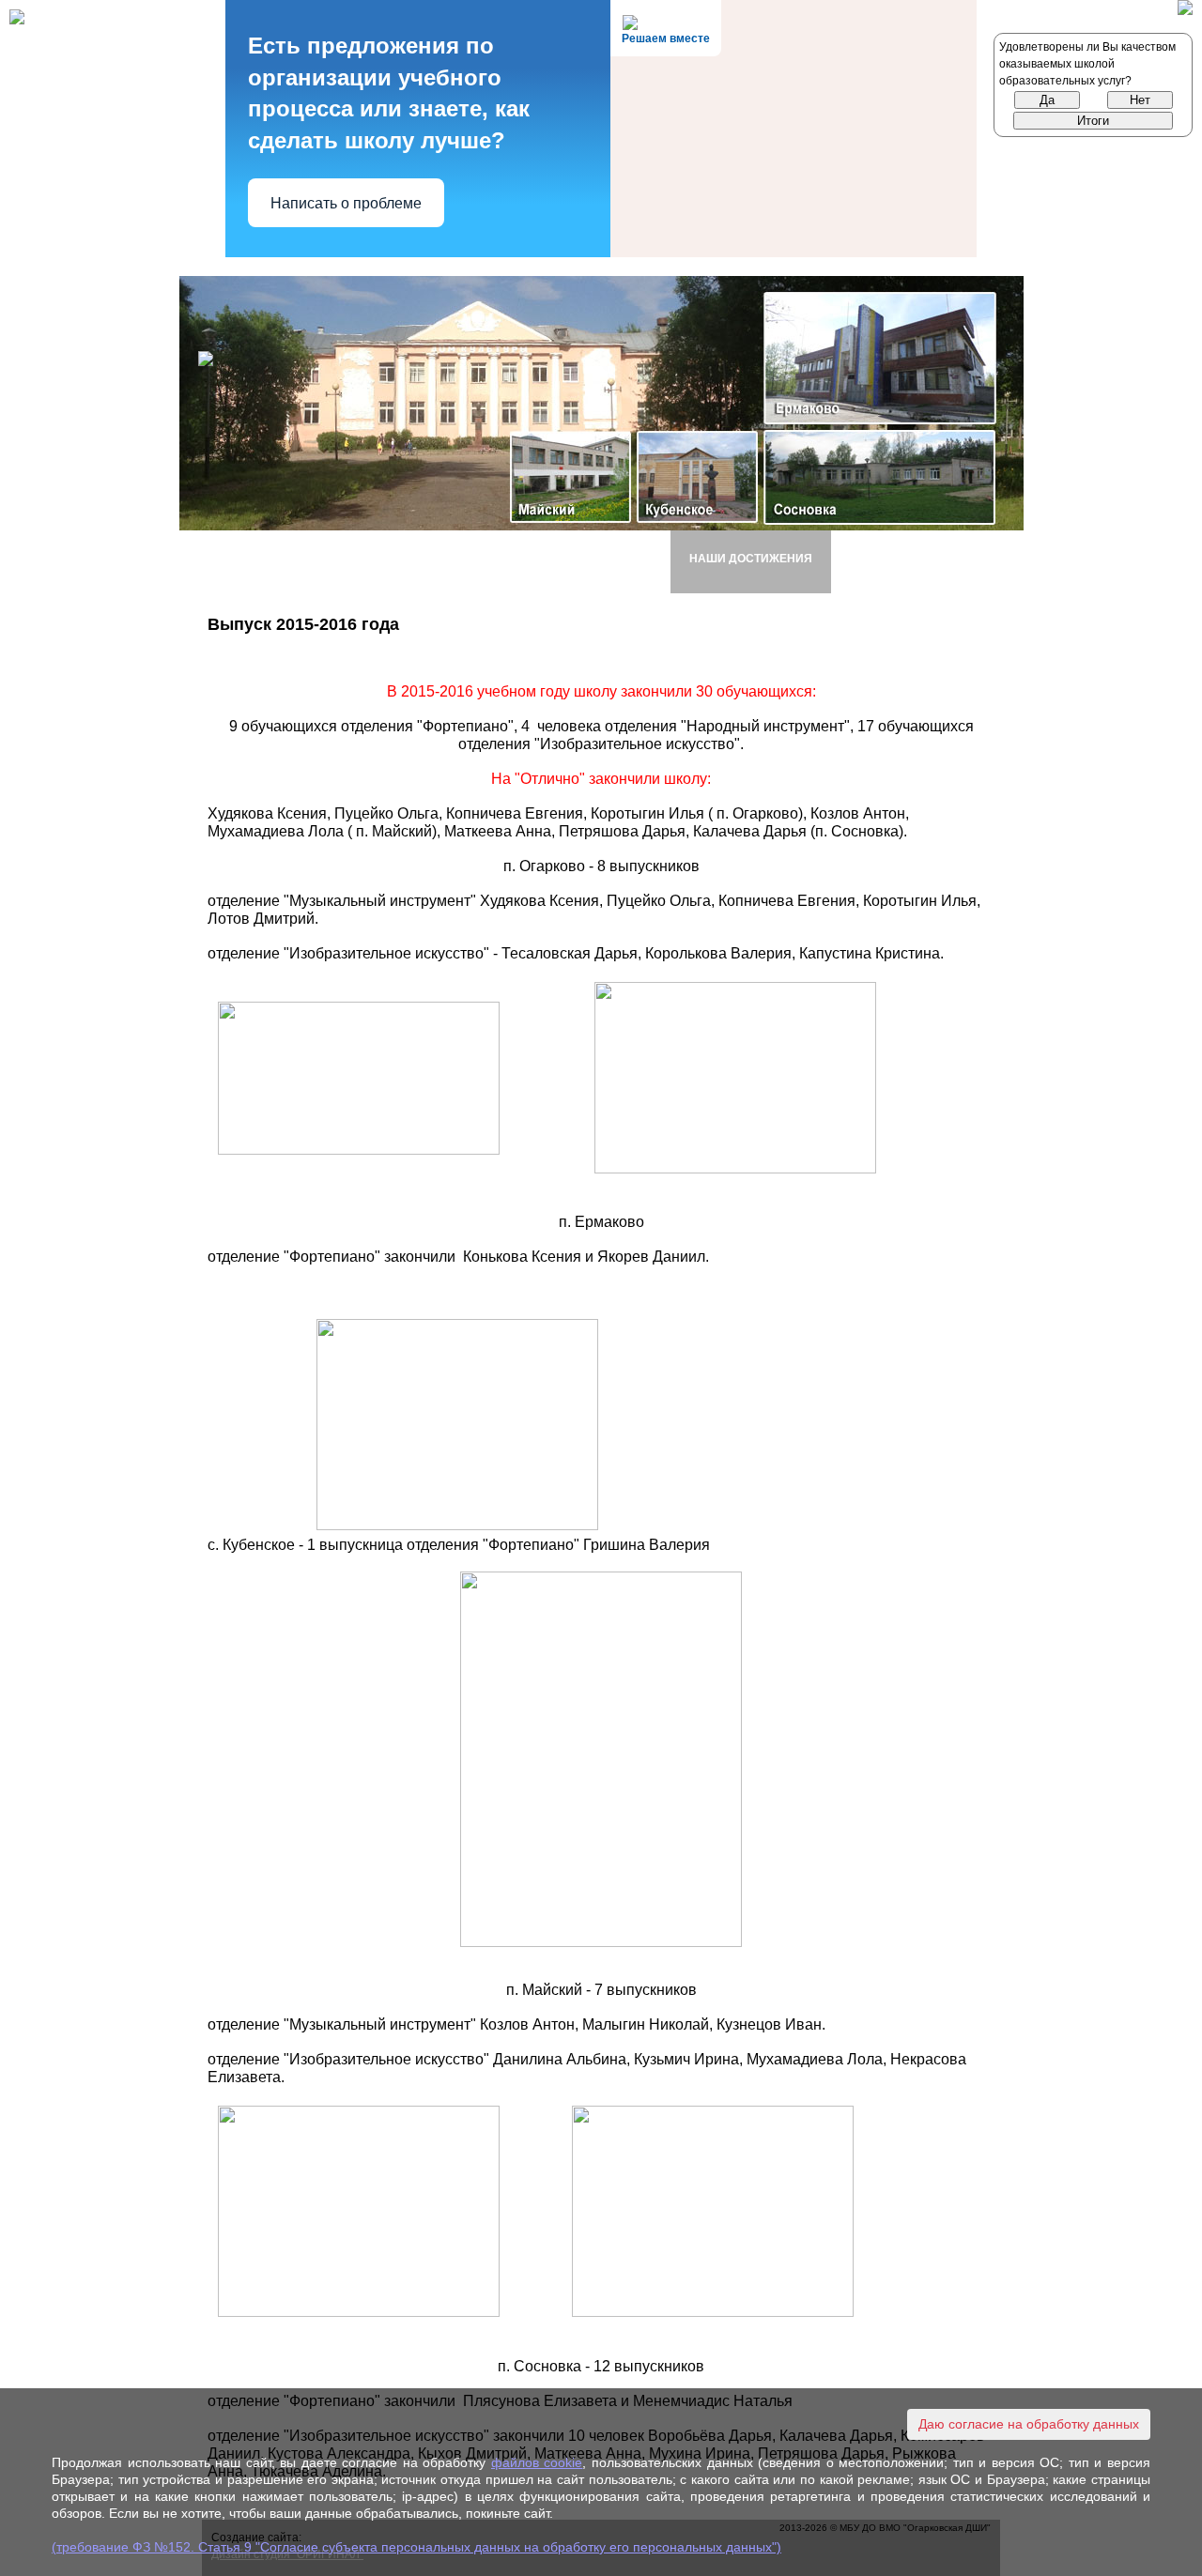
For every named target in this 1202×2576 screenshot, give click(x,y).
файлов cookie (537, 2462)
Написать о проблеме (346, 203)
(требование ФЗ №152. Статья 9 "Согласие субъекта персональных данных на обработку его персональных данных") (416, 2547)
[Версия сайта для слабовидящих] (1185, 10)
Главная (253, 558)
